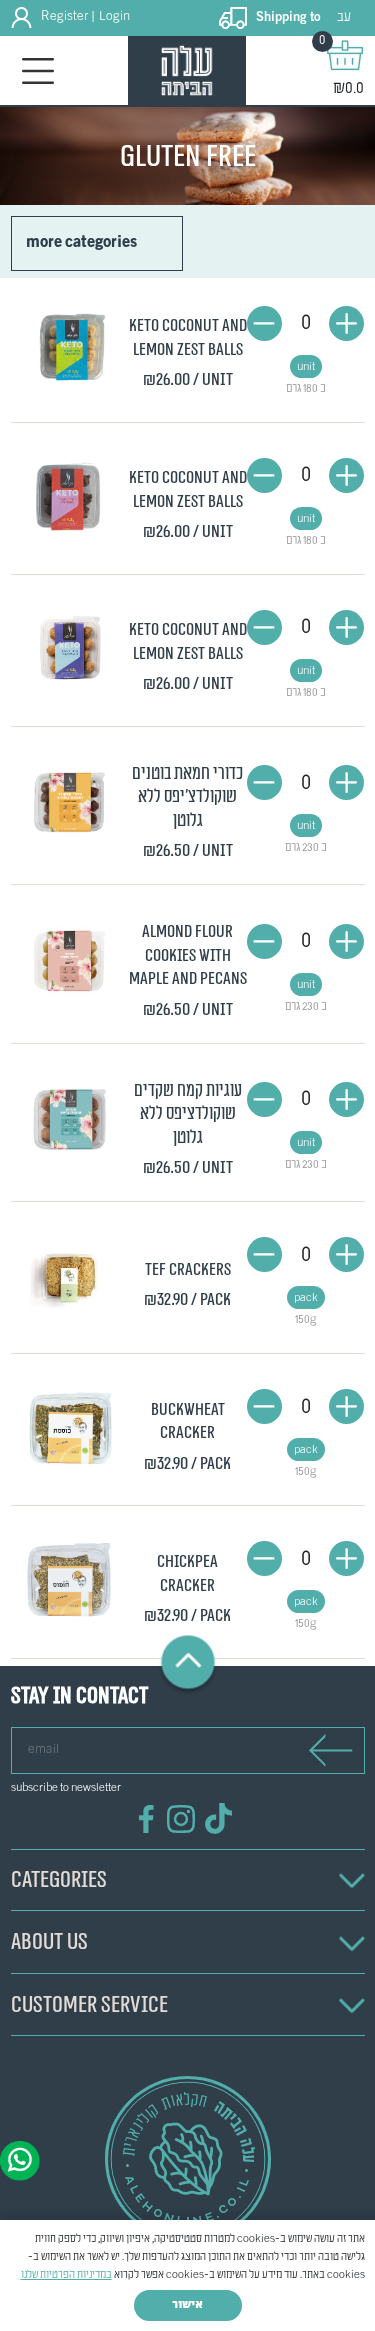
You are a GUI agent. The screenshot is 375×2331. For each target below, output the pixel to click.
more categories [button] (81, 243)
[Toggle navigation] (38, 70)
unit (306, 367)
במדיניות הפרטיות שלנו (66, 2275)
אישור (187, 2305)
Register (64, 17)
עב (344, 17)
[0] (345, 55)
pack (306, 1298)
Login (114, 17)
